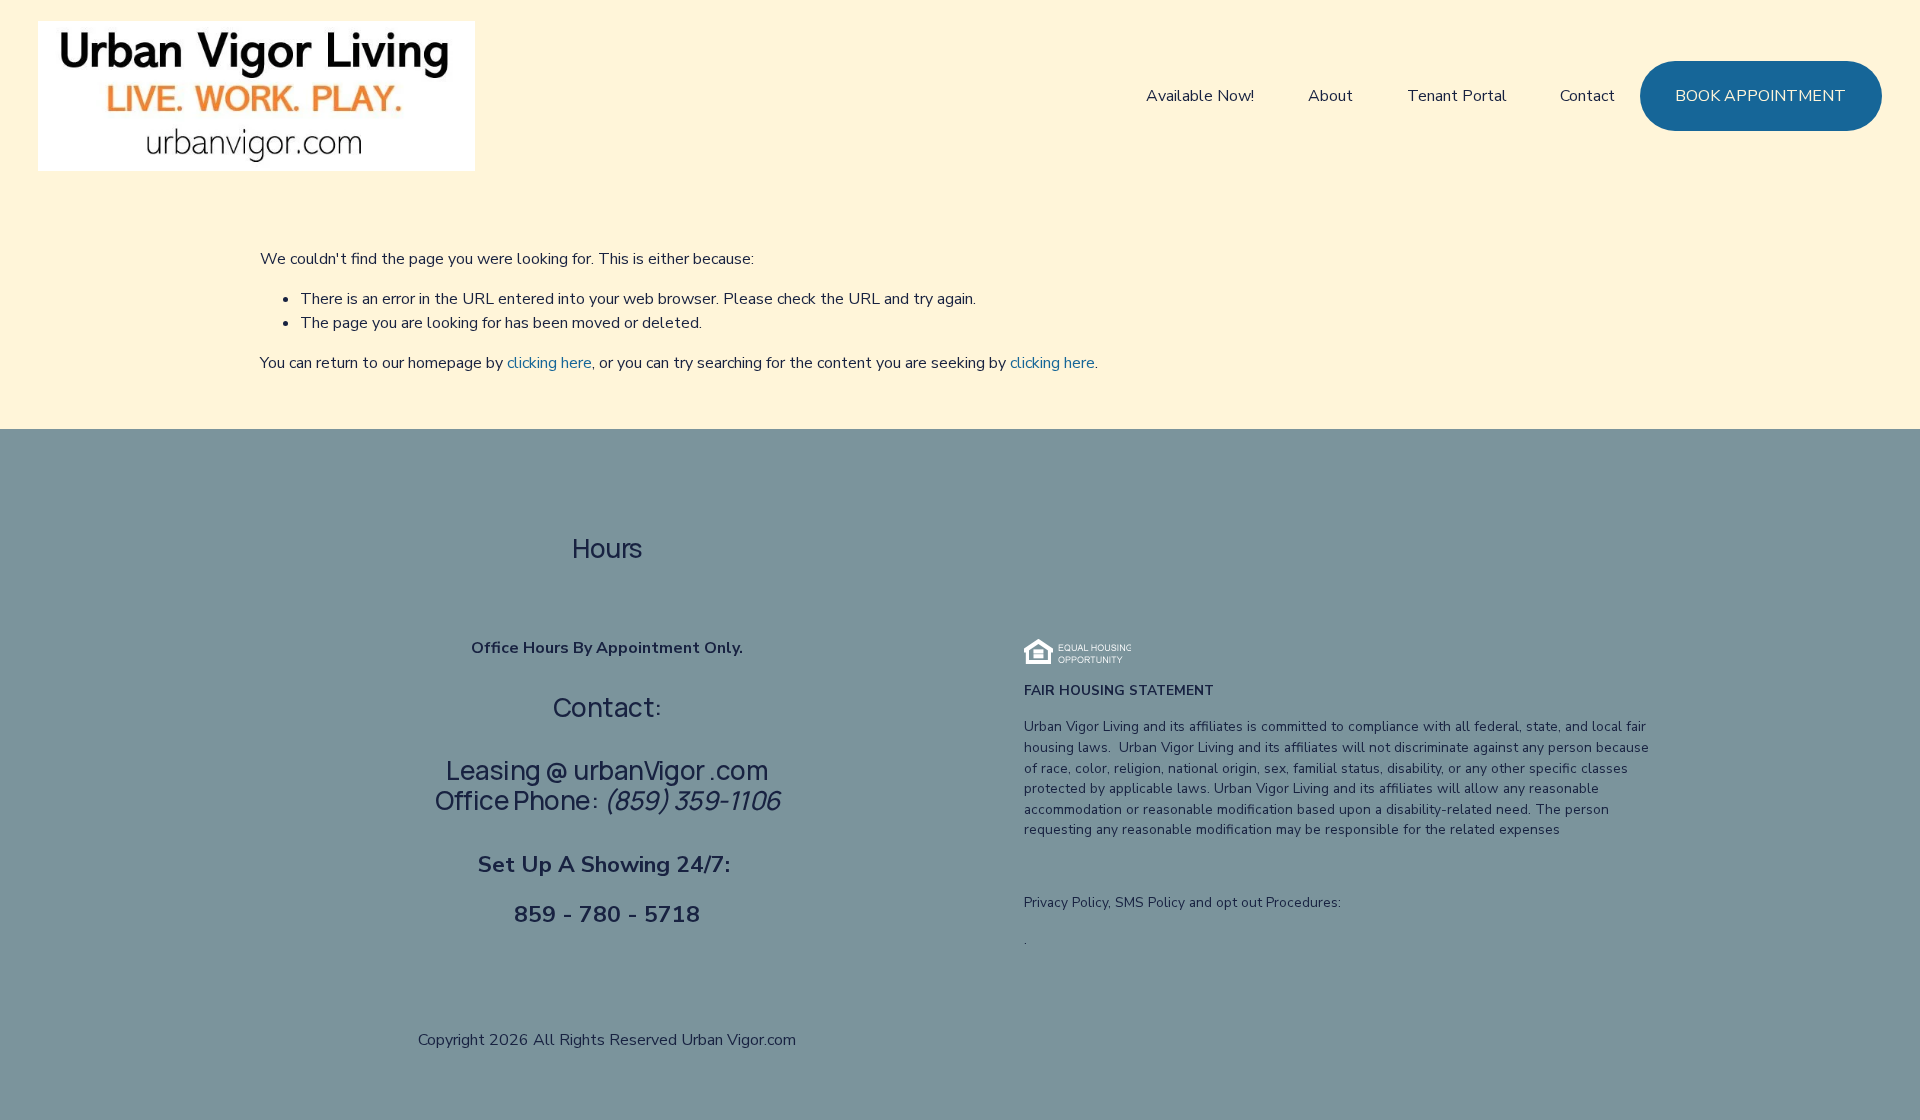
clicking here (549, 363)
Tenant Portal (1457, 96)
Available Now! (1200, 96)
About (1330, 96)
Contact (1587, 96)
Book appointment (1760, 96)
